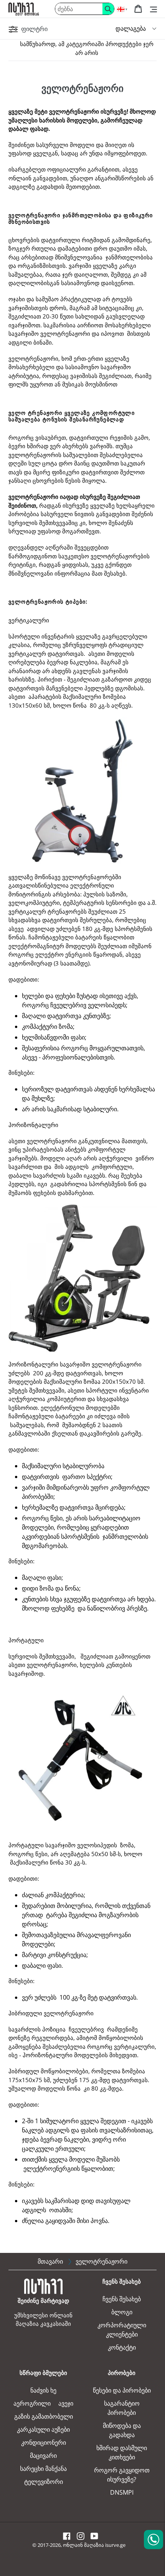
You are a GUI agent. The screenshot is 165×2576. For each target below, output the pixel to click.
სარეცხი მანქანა (43, 2469)
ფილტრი (34, 29)
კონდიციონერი (44, 2442)
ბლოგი (122, 2312)
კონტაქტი (122, 2347)
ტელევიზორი (44, 2482)
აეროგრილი (32, 2403)
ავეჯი (66, 2403)
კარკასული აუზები (43, 2429)
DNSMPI (122, 2492)
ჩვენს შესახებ (122, 2299)
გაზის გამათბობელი (44, 2416)
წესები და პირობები (122, 2390)
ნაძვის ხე (43, 2390)
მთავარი (50, 2261)
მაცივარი (43, 2456)
